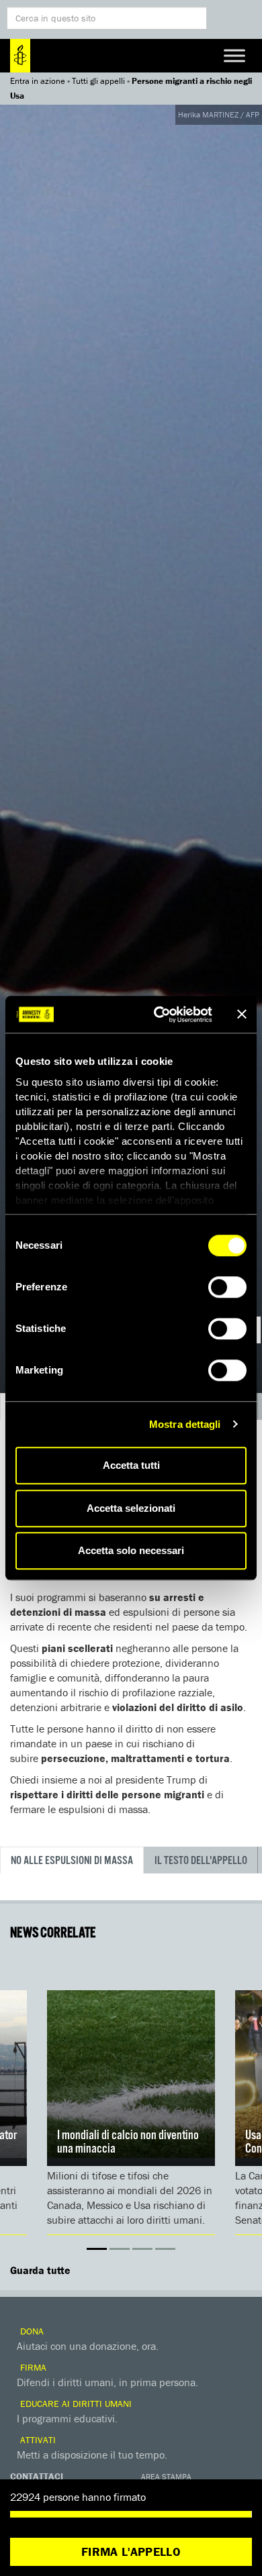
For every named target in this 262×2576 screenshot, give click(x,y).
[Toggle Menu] (234, 55)
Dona (31, 2331)
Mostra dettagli (185, 1424)
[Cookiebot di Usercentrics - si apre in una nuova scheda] (159, 1015)
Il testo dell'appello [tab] (201, 1861)
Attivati (37, 2440)
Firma (32, 2367)
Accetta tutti (131, 1465)
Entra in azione (38, 81)
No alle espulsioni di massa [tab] (72, 1861)
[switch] (227, 1287)
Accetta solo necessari (131, 1550)
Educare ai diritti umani (75, 2404)
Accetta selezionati (131, 1508)
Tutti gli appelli (98, 81)
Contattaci (37, 2476)
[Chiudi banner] (242, 1015)
